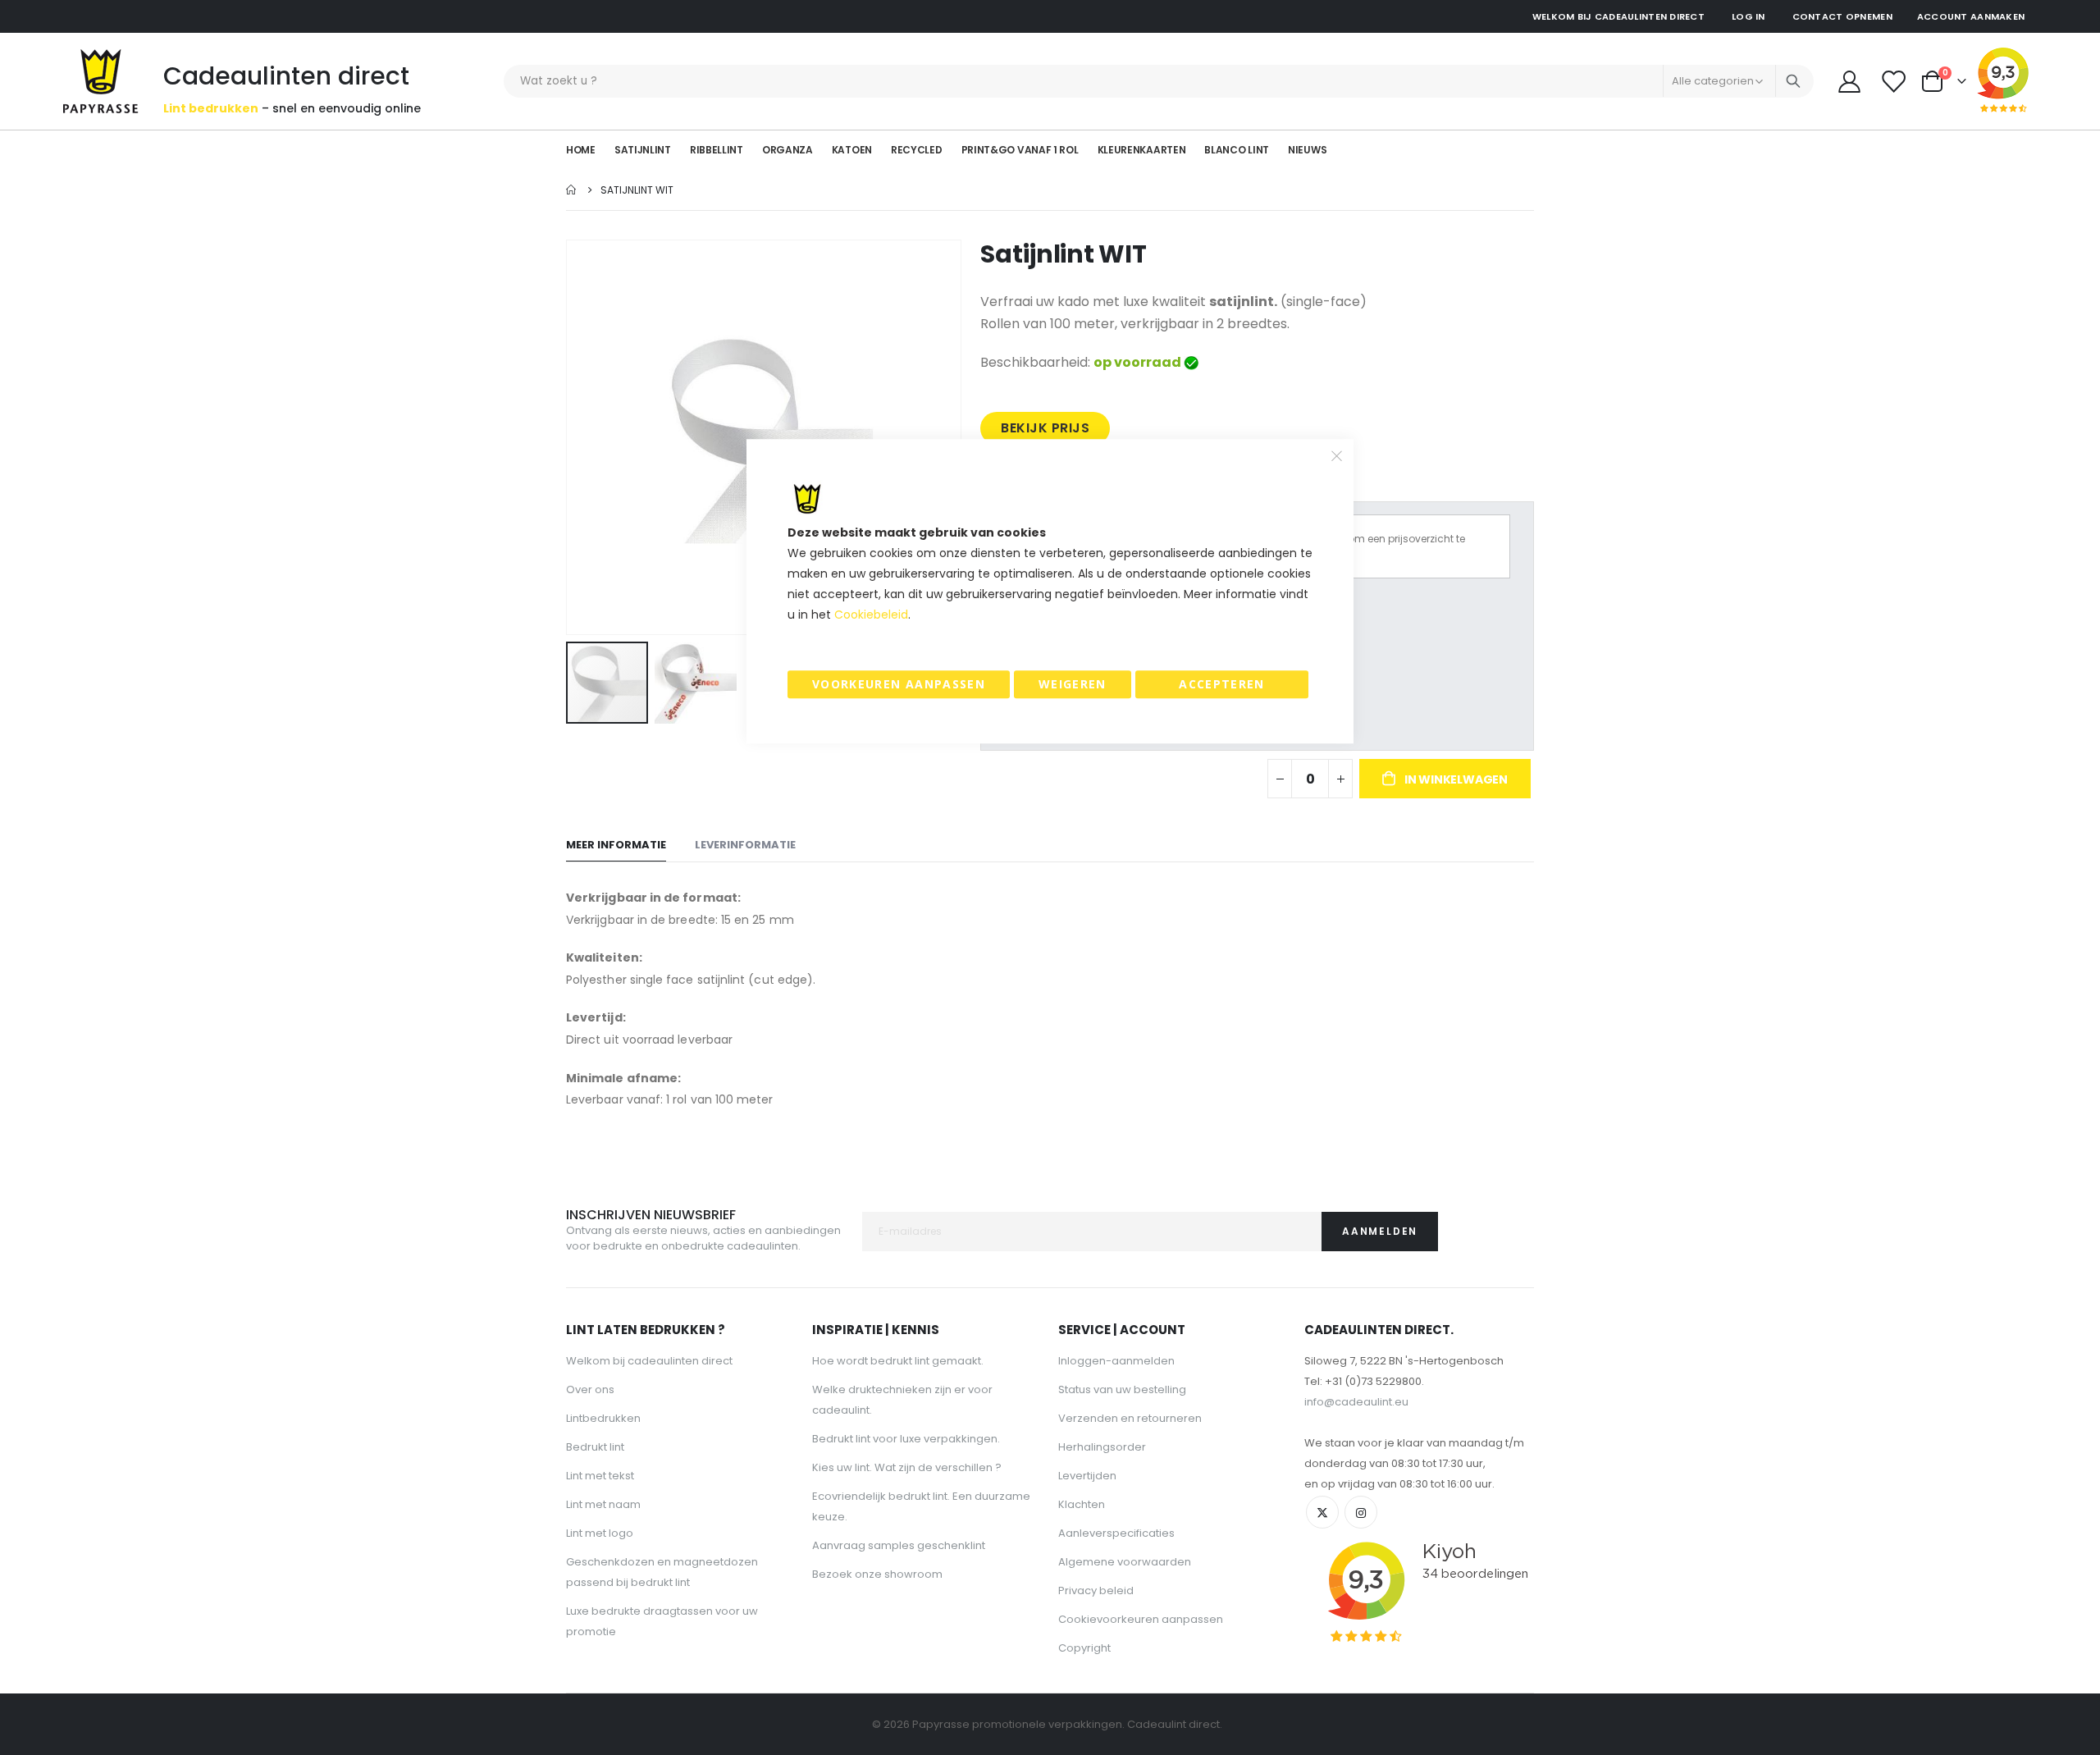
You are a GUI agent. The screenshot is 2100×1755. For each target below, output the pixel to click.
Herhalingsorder (1102, 1447)
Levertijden (1087, 1476)
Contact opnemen (1842, 16)
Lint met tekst (600, 1476)
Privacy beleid (1096, 1590)
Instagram (1361, 1512)
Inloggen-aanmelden (1116, 1361)
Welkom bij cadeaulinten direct (649, 1361)
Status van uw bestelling (1122, 1389)
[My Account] (1849, 82)
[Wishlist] (1894, 82)
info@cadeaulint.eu (1356, 1402)
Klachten (1082, 1504)
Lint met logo (600, 1533)
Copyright (1084, 1648)
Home (572, 190)
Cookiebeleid (871, 615)
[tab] (616, 846)
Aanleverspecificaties (1116, 1533)
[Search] (1793, 81)
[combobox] (1159, 81)
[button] (696, 683)
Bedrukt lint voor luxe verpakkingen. (906, 1439)
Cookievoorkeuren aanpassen (1141, 1619)
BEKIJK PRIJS (1045, 428)
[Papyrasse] (101, 81)
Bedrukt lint (595, 1447)
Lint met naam (603, 1504)
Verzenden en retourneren (1130, 1418)
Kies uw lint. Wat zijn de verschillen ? (907, 1467)
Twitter (1322, 1512)
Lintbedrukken (603, 1418)
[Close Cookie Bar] (1337, 455)
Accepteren (1222, 684)
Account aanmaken (1971, 16)
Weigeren (1073, 684)
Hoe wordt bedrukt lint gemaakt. (898, 1361)
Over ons (590, 1389)
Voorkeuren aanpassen (899, 684)
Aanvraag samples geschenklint (899, 1545)
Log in (1748, 16)
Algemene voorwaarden (1125, 1562)
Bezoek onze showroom (877, 1574)
